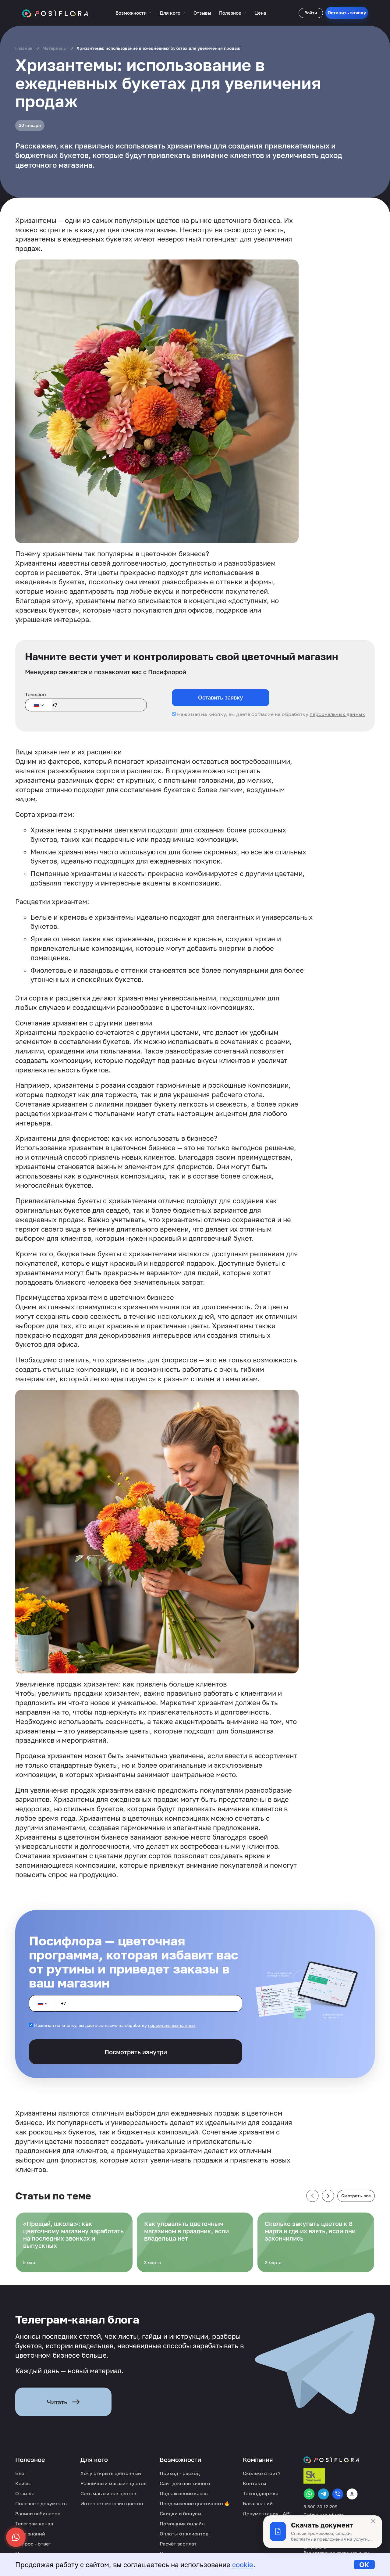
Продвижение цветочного (192, 2503)
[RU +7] (38, 705)
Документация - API (267, 2513)
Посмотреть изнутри (136, 2052)
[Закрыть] (373, 2521)
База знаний (30, 2534)
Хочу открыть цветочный (111, 2473)
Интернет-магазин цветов (112, 2503)
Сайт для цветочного (185, 2483)
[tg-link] (323, 2494)
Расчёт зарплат (178, 2544)
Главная (24, 48)
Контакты (255, 2483)
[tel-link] (338, 2494)
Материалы (54, 48)
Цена (260, 13)
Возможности (131, 13)
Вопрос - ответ (33, 2544)
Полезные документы (41, 2503)
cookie (243, 2565)
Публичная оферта (324, 2515)
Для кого (170, 13)
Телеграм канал (34, 2524)
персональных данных (337, 714)
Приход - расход (180, 2473)
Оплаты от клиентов (184, 2534)
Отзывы (202, 13)
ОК (364, 2565)
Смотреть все (356, 2196)
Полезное (230, 13)
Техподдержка (261, 2493)
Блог (21, 2473)
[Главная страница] (55, 13)
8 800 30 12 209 (320, 2507)
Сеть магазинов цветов (108, 2493)
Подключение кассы (184, 2493)
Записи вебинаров (38, 2513)
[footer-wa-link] (309, 2494)
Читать (57, 2402)
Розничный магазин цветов (113, 2483)
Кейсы (23, 2483)
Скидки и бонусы (181, 2513)
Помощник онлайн (182, 2524)
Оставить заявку (347, 13)
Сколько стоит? (262, 2473)
